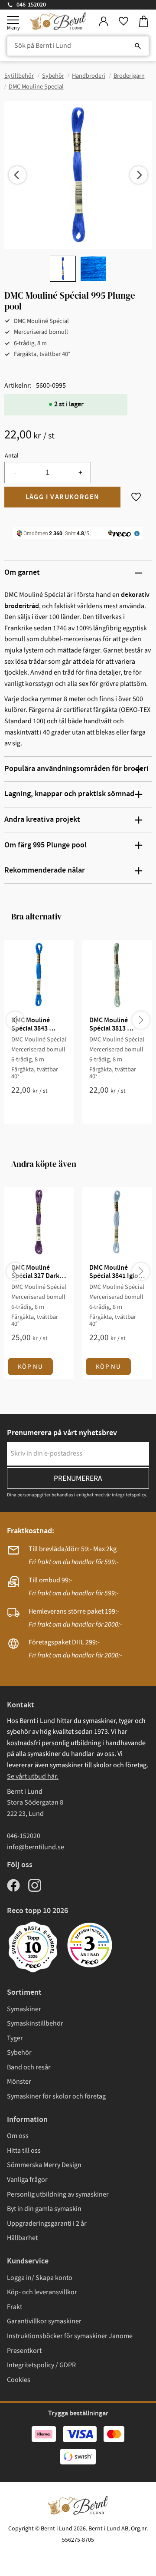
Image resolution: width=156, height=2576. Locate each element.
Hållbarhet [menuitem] (22, 2238)
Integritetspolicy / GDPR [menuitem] (41, 2365)
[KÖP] (62, 497)
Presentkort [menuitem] (24, 2351)
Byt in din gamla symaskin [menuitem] (44, 2209)
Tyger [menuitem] (15, 2038)
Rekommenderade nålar (45, 870)
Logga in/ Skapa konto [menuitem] (40, 2278)
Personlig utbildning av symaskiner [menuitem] (58, 2194)
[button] (13, 20)
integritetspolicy (129, 1495)
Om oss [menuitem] (18, 2136)
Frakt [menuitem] (15, 2307)
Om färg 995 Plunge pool (45, 845)
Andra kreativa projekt (42, 820)
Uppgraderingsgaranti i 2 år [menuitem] (47, 2224)
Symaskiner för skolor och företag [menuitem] (56, 2096)
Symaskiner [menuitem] (24, 2009)
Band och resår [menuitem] (29, 2067)
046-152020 (31, 5)
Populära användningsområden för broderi (76, 769)
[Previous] (17, 175)
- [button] (15, 473)
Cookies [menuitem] (19, 2380)
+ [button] (80, 473)
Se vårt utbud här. (33, 1776)
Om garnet (22, 573)
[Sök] (138, 46)
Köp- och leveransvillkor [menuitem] (42, 2292)
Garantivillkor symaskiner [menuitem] (44, 2321)
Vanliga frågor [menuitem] (27, 2180)
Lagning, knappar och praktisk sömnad (69, 794)
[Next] (139, 175)
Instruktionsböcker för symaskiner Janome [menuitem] (70, 2336)
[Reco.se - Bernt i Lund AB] (90, 1945)
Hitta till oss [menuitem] (24, 2151)
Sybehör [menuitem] (19, 2052)
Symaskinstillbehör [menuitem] (35, 2023)
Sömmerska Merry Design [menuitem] (44, 2165)
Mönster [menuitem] (19, 2082)
